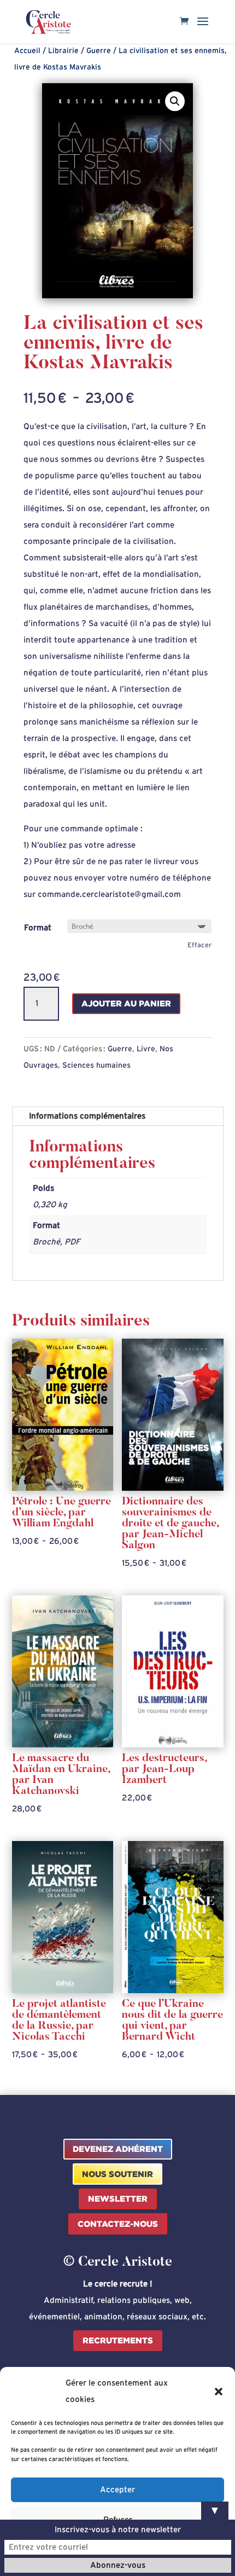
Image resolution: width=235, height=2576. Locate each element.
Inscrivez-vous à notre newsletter (118, 2530)
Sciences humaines (96, 1066)
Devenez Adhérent (118, 2149)
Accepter (117, 2490)
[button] (219, 2392)
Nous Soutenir (117, 2174)
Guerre (99, 51)
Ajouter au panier (126, 1003)
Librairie (63, 51)
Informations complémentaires (87, 1116)
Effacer (199, 945)
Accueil (27, 51)
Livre (146, 1049)
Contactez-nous (118, 2224)
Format (38, 928)
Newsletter (118, 2199)
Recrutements (118, 2340)
